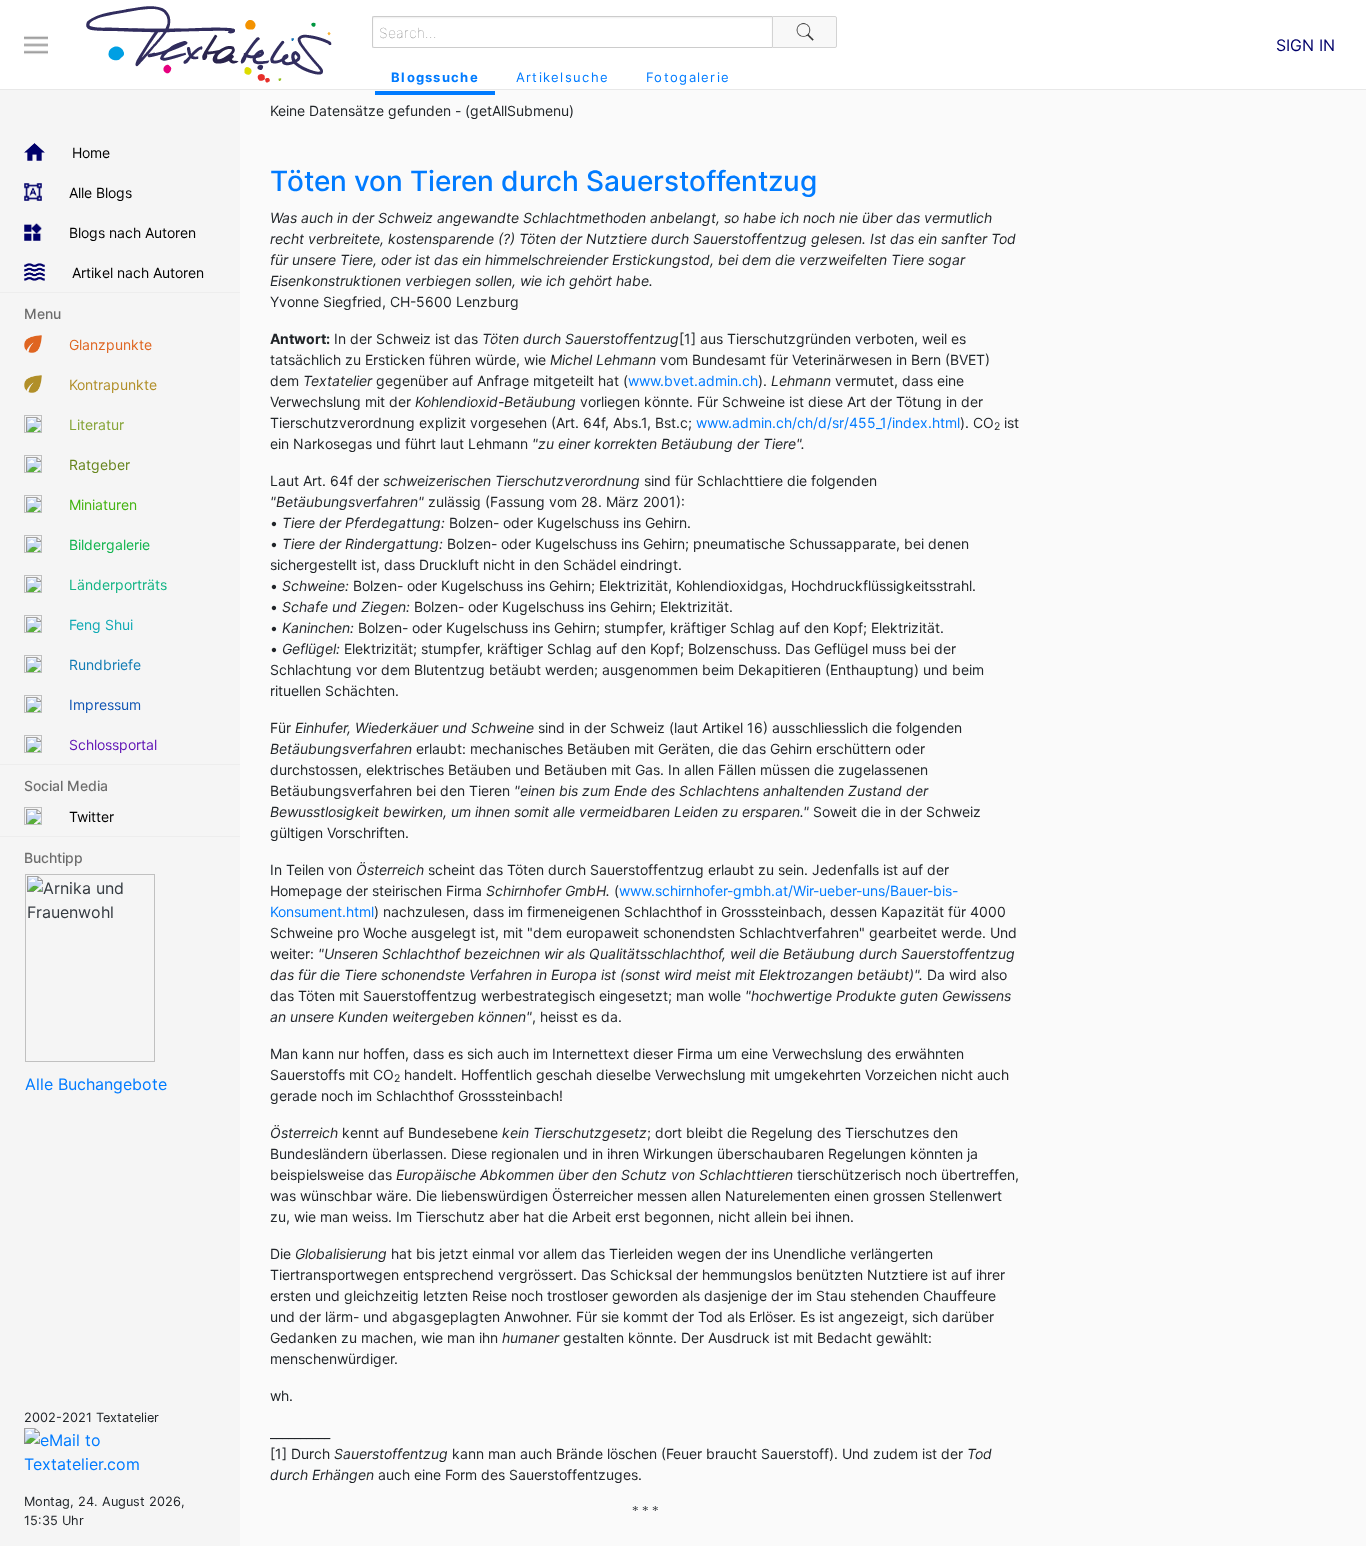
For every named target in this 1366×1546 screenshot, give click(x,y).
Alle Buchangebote (96, 1084)
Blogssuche (435, 77)
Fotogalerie (688, 77)
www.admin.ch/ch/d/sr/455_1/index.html (828, 422)
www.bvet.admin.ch (693, 380)
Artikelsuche (562, 77)
